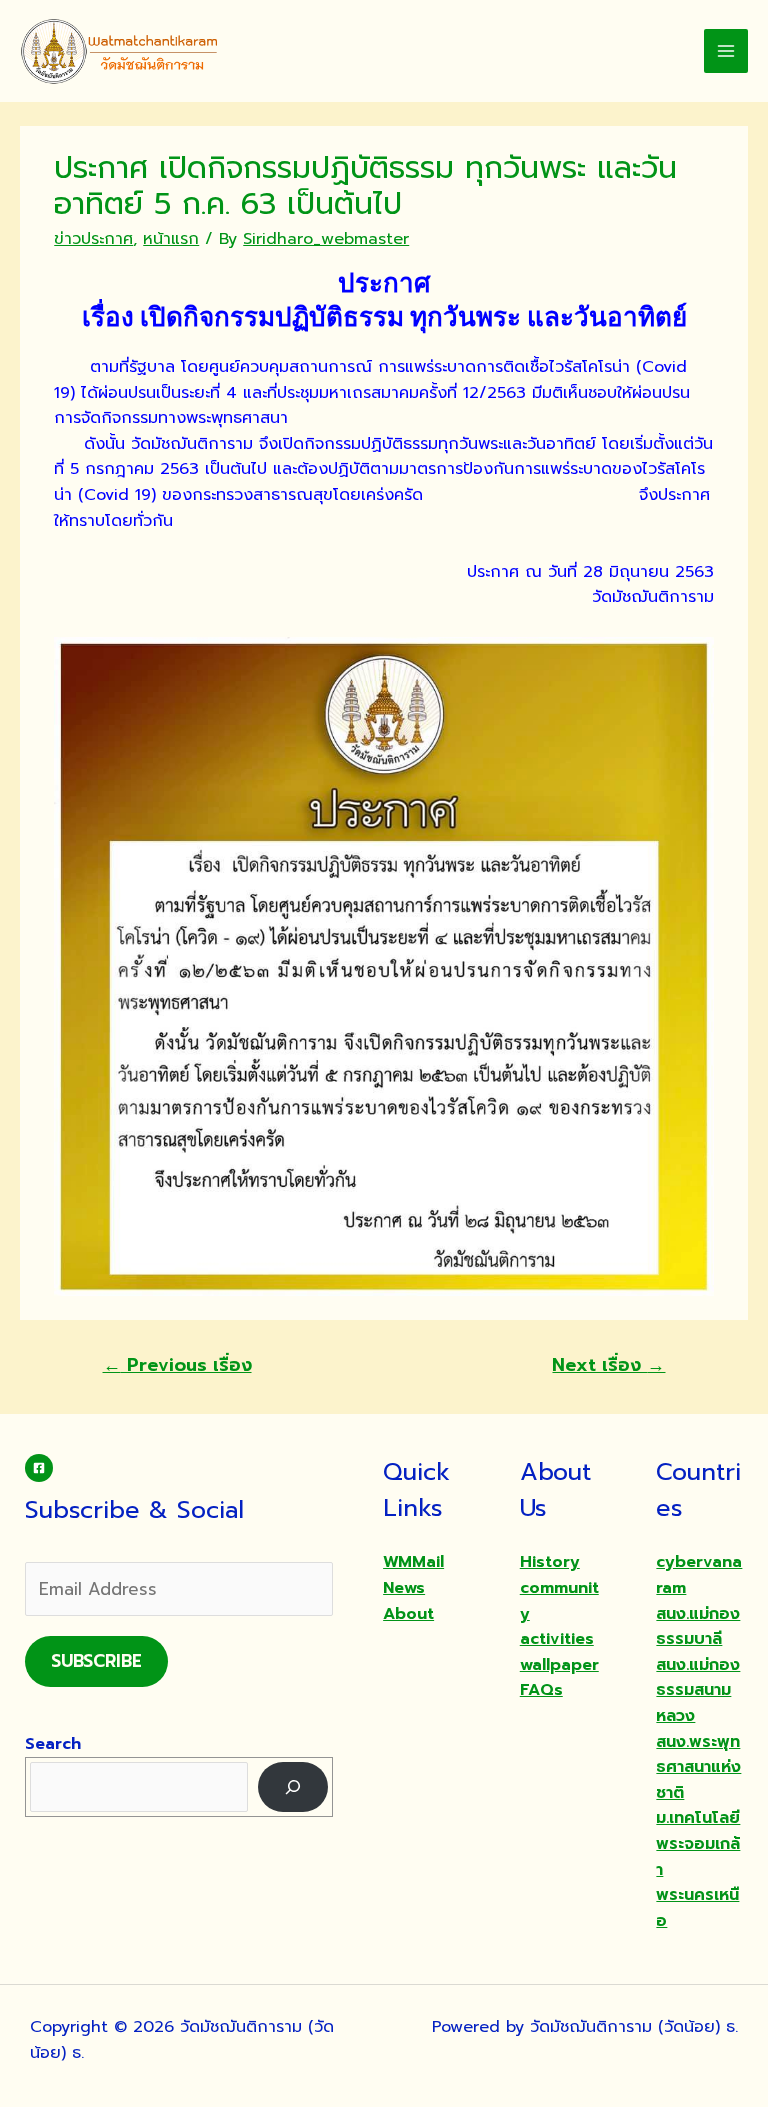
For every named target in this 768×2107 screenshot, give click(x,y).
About (408, 1614)
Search (53, 1744)
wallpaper (559, 1665)
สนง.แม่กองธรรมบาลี (698, 1627)
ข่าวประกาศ (93, 239)
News (404, 1588)
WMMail (413, 1562)
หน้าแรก (171, 239)
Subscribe (96, 1661)
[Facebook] (39, 1468)
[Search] (293, 1786)
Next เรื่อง (608, 1365)
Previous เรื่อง (177, 1365)
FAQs (541, 1690)
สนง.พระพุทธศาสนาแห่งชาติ (698, 1767)
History (550, 1562)
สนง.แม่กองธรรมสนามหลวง (698, 1690)
